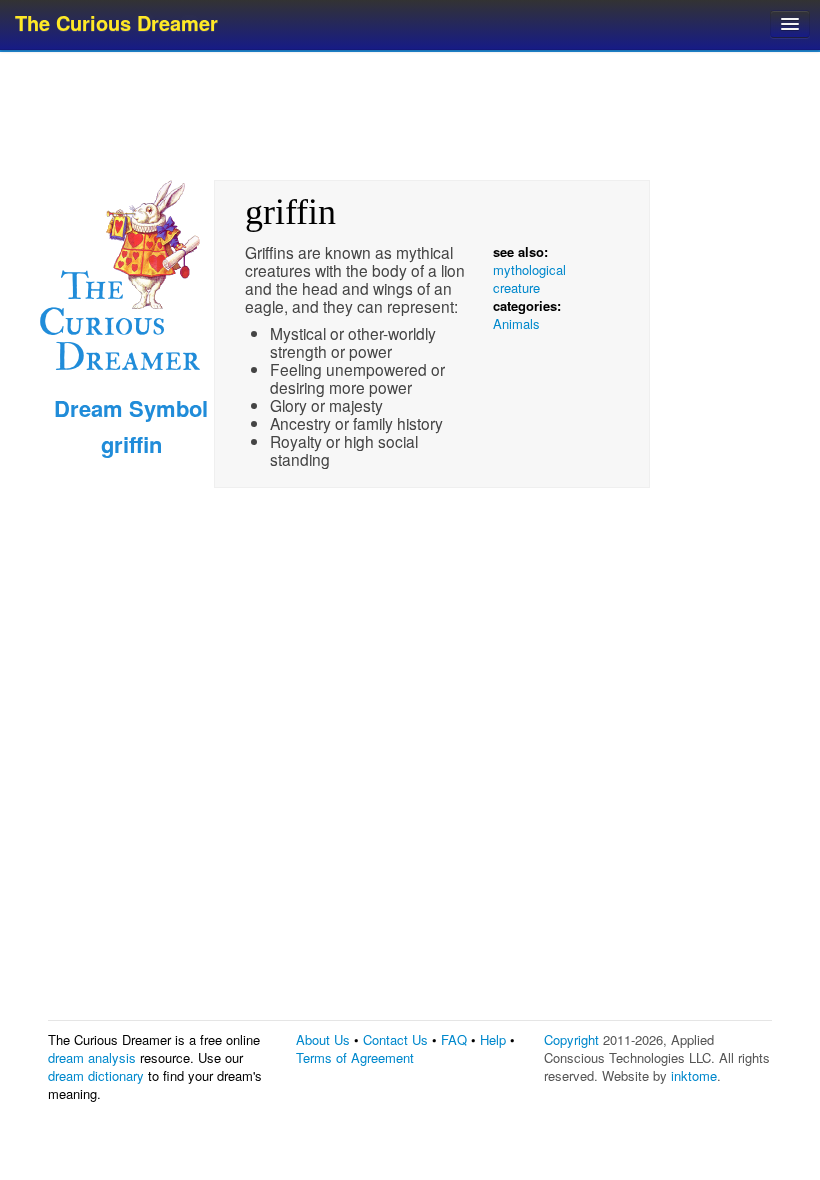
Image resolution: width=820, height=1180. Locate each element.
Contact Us (395, 1039)
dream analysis (92, 1057)
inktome (694, 1075)
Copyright (571, 1039)
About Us (323, 1039)
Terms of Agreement (355, 1057)
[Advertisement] (412, 115)
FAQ (454, 1039)
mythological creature (529, 278)
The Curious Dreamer (116, 22)
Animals (516, 323)
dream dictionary (96, 1075)
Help (493, 1039)
